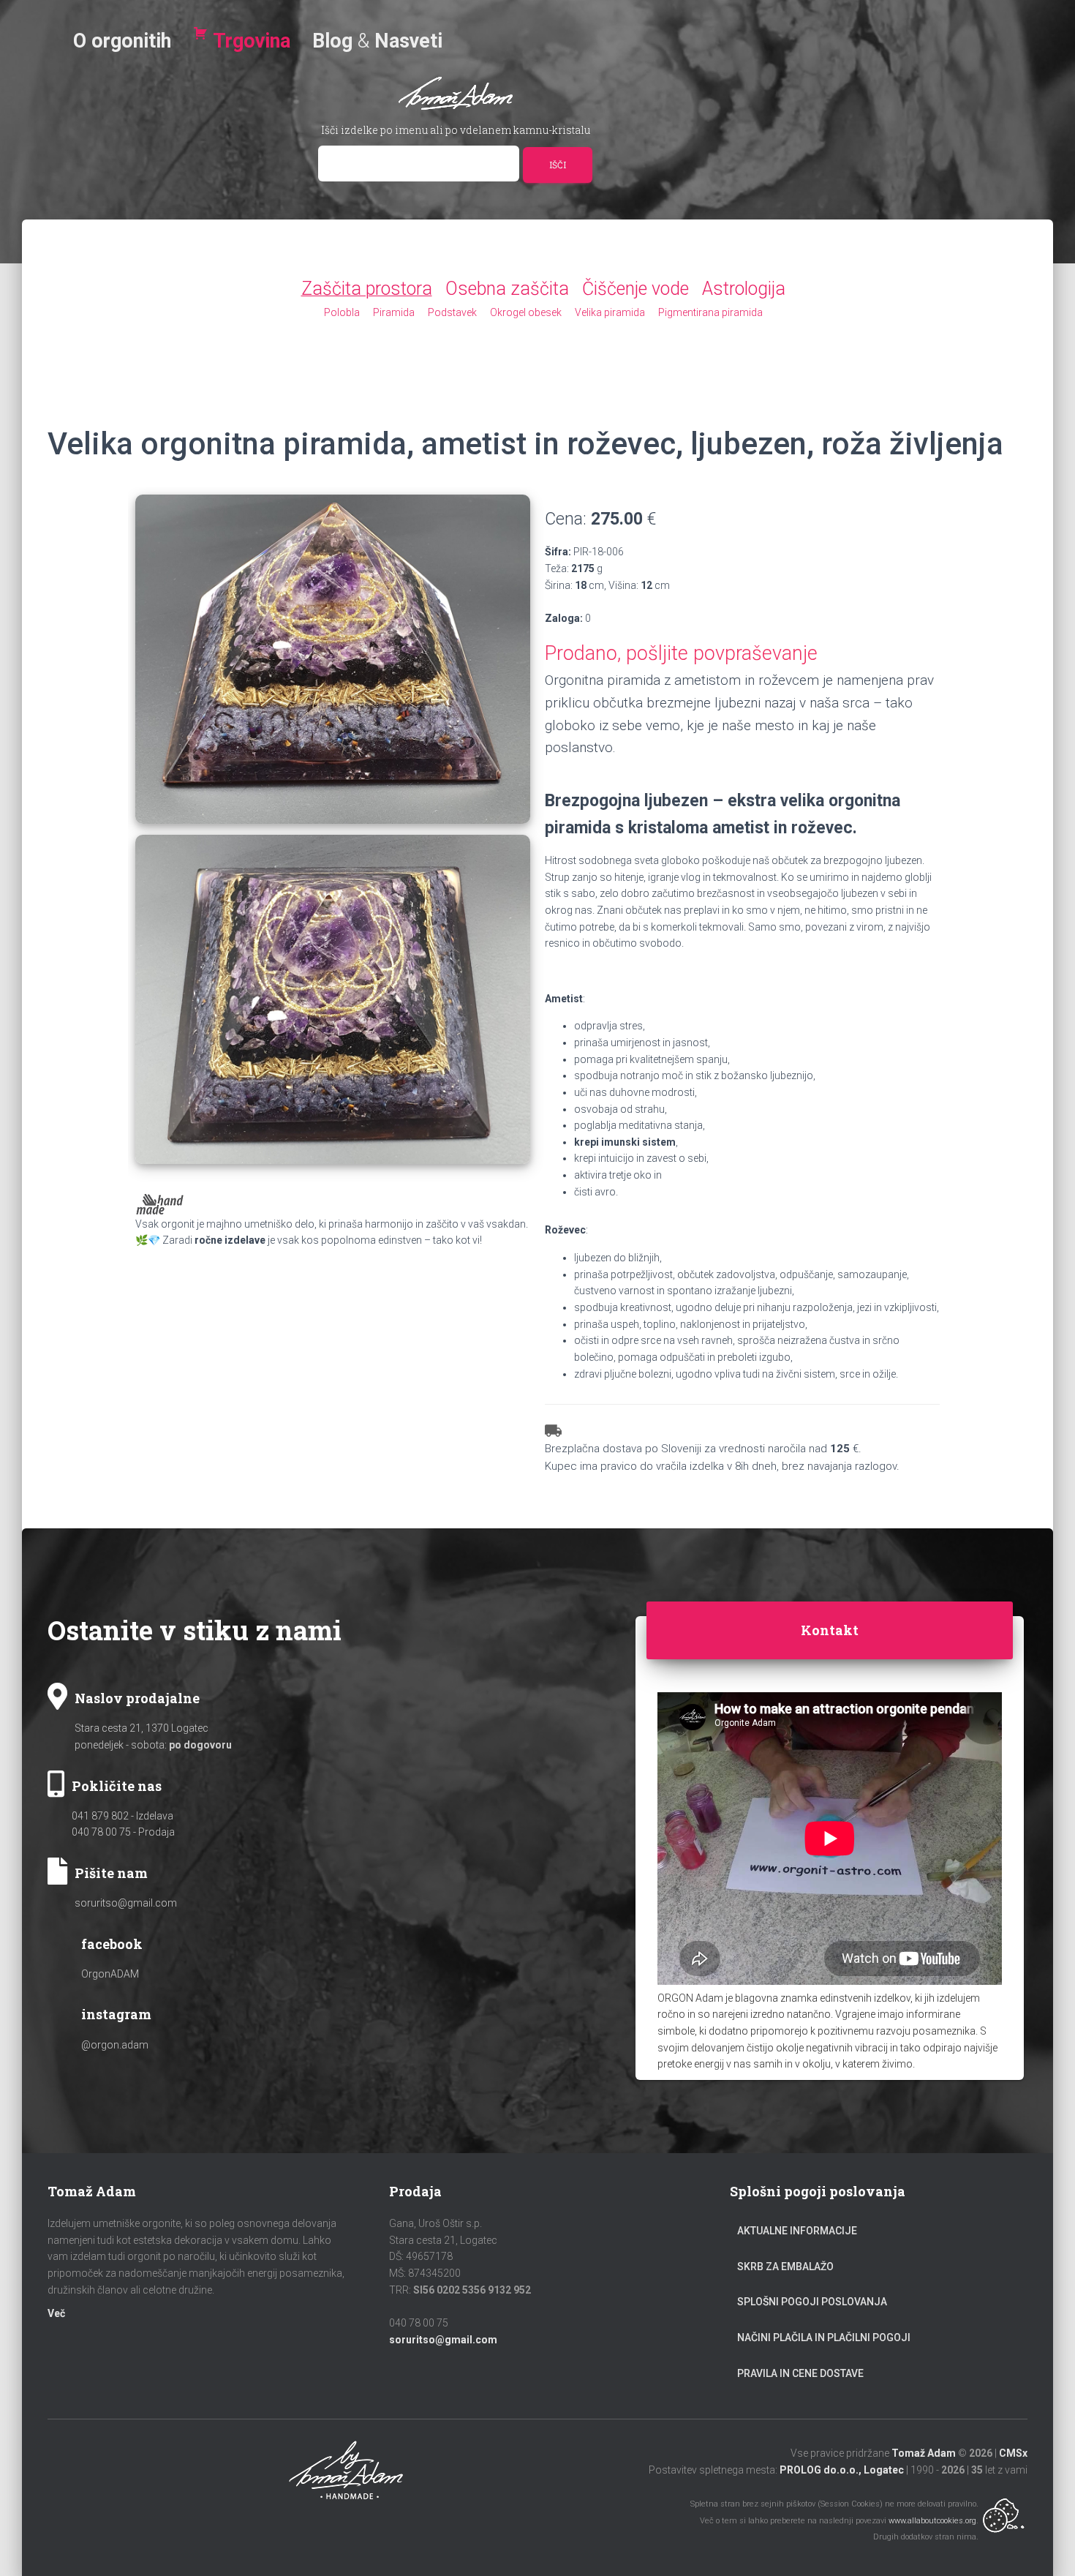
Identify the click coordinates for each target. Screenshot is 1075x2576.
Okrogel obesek (526, 312)
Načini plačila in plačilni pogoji (824, 2337)
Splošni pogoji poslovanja (812, 2302)
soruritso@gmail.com (126, 1903)
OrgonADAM (110, 1974)
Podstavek (452, 312)
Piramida (394, 312)
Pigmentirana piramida (710, 312)
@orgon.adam (115, 2045)
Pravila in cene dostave (800, 2373)
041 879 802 (100, 1816)
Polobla (342, 312)
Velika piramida (610, 312)
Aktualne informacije (797, 2231)
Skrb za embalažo (785, 2267)
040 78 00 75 (101, 1832)
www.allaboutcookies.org (932, 2521)
